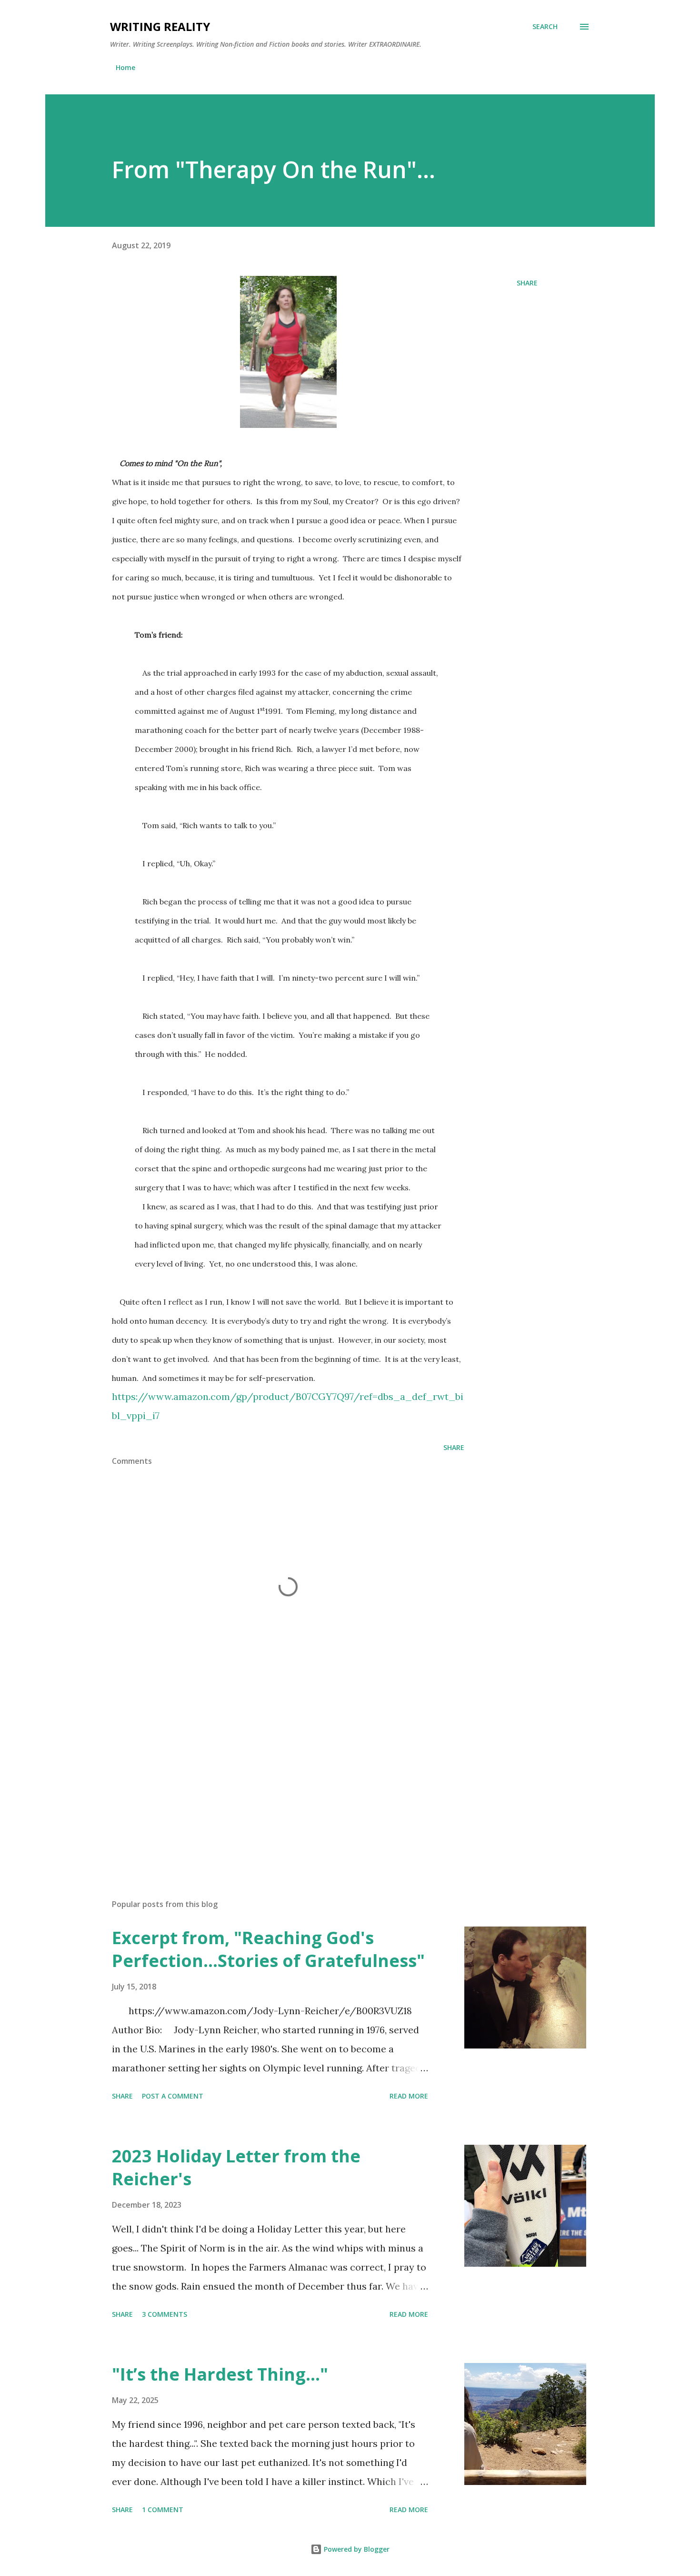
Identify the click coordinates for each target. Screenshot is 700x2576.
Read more (409, 2096)
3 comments (165, 2314)
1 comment (163, 2510)
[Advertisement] (273, 1780)
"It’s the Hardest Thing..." (220, 2374)
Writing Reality (160, 26)
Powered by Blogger (356, 2549)
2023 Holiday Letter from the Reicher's (236, 2167)
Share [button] (527, 283)
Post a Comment (173, 2096)
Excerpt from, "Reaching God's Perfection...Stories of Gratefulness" (268, 1949)
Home (125, 67)
